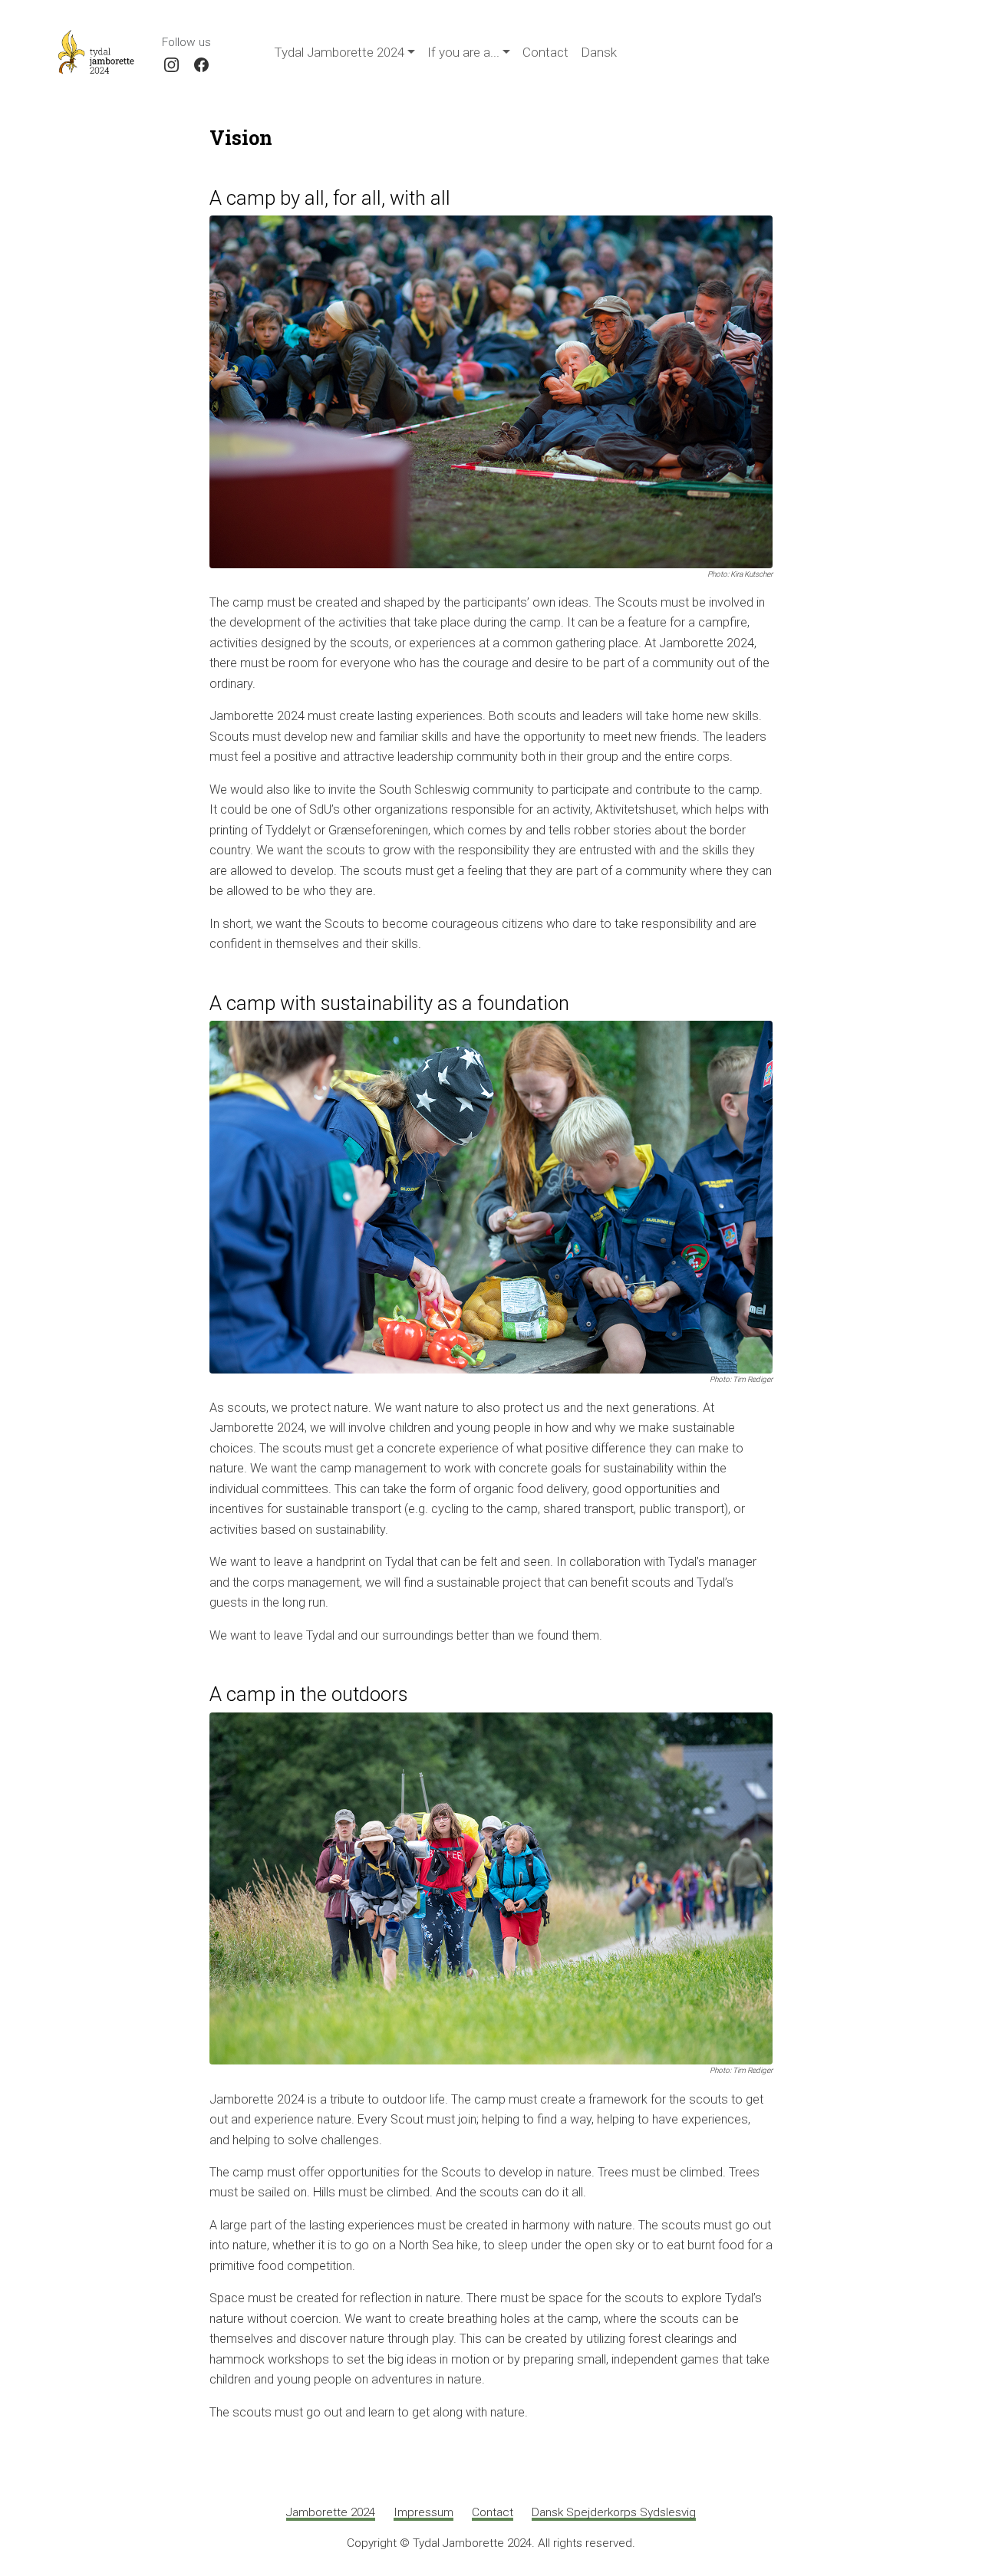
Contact (545, 52)
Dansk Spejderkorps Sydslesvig (614, 2512)
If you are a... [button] (463, 52)
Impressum (423, 2512)
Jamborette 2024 (331, 2512)
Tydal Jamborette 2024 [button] (339, 52)
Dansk (599, 52)
